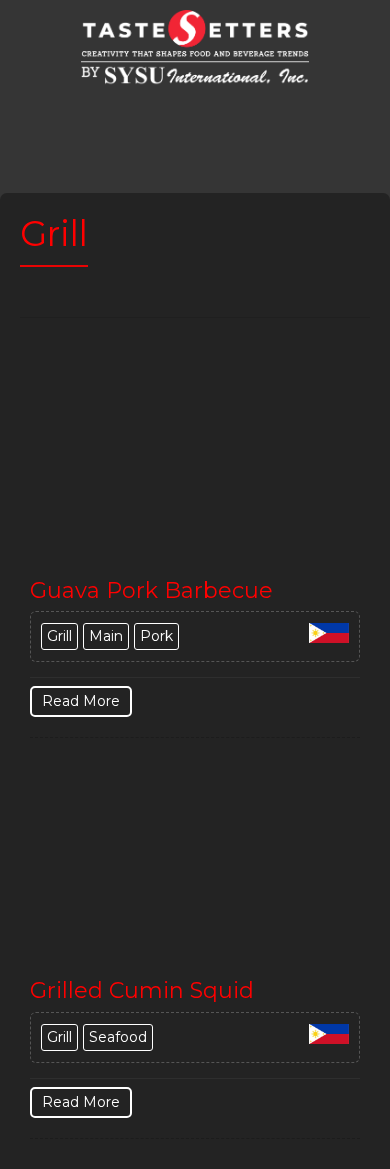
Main (106, 636)
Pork (156, 636)
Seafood (118, 1037)
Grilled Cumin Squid (142, 990)
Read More (81, 701)
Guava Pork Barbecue (151, 590)
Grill (59, 636)
